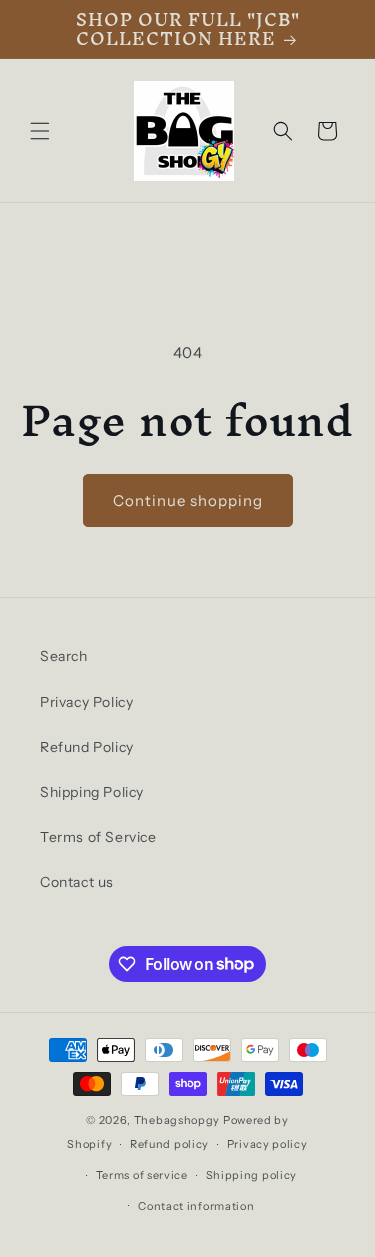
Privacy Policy (86, 702)
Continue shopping (188, 500)
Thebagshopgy (177, 1120)
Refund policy (169, 1144)
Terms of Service (98, 837)
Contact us (77, 882)
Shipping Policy (92, 792)
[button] (40, 131)
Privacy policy (267, 1144)
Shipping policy (252, 1175)
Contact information (196, 1206)
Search (64, 656)
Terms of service (142, 1175)
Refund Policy (87, 747)
